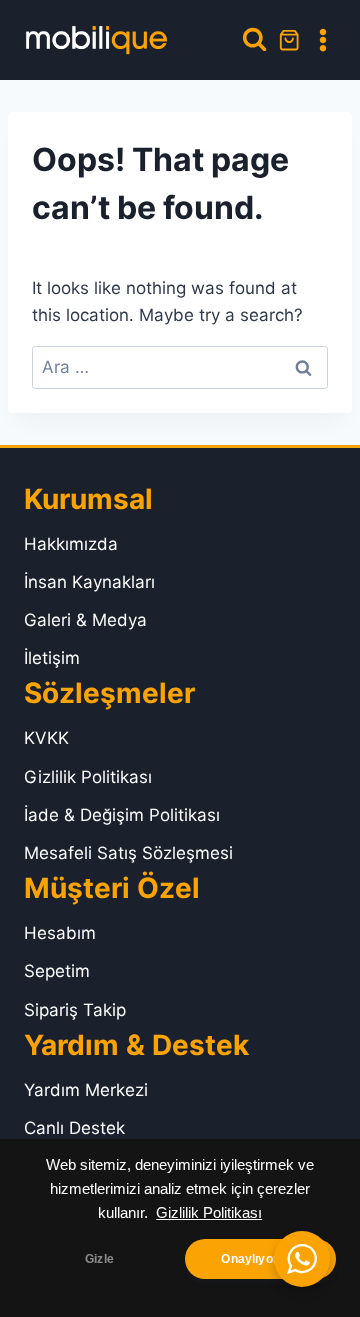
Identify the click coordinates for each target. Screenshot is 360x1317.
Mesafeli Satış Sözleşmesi (128, 853)
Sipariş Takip (75, 1010)
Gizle (99, 1259)
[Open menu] (323, 40)
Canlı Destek (74, 1128)
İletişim (52, 658)
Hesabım (60, 933)
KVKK (46, 738)
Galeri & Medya (85, 620)
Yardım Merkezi (86, 1090)
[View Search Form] (254, 39)
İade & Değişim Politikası (122, 815)
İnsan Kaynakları (89, 582)
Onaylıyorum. (260, 1259)
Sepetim (57, 971)
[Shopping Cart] (289, 40)
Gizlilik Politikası (209, 1213)
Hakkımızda (71, 544)
